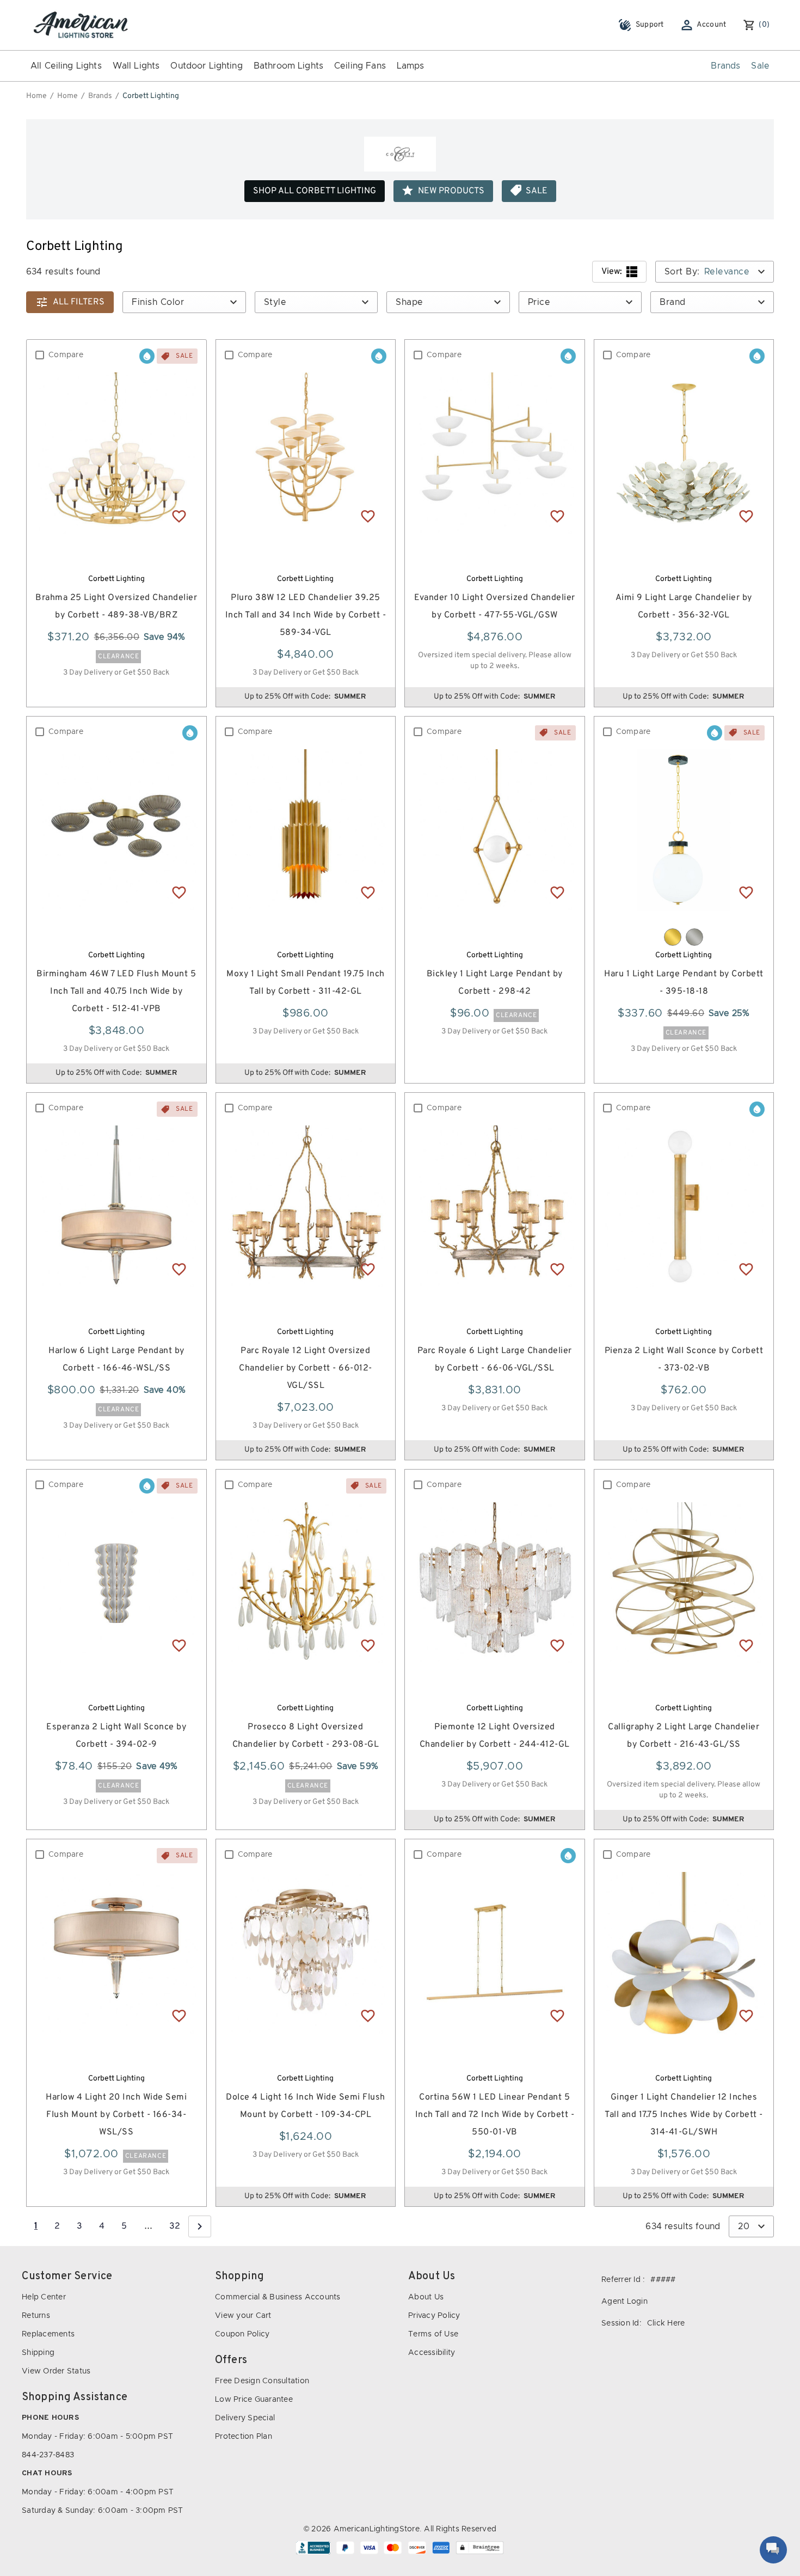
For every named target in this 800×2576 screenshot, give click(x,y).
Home (36, 96)
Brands (725, 66)
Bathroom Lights (288, 66)
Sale (760, 66)
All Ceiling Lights (66, 66)
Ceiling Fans (360, 66)
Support (650, 25)
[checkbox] (40, 355)
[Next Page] (200, 2226)
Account (712, 25)
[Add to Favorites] (179, 516)
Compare (66, 355)
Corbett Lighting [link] (151, 96)
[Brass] (673, 937)
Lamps (411, 66)
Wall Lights (136, 66)
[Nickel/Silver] (694, 937)
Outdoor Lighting (206, 66)
